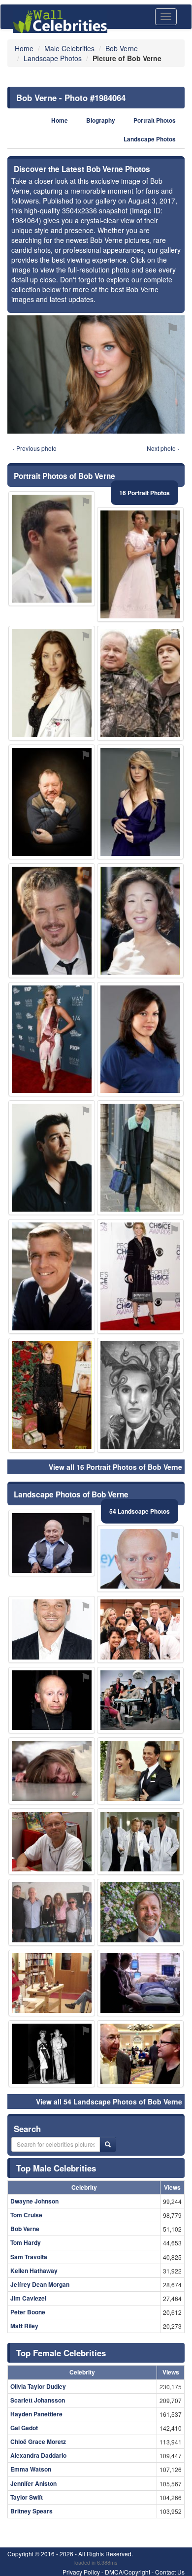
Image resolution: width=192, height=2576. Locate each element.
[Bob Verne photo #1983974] (140, 1983)
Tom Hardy (26, 2242)
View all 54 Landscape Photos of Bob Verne (109, 2101)
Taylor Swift (27, 2497)
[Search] (108, 2144)
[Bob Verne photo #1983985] (52, 1771)
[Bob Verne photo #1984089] (52, 1395)
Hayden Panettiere (36, 2414)
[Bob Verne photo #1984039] (52, 1158)
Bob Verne (25, 2229)
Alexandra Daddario (38, 2455)
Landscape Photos (150, 139)
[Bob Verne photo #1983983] (140, 1842)
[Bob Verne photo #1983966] (140, 1700)
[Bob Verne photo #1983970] (52, 549)
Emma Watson (31, 2469)
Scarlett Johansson (38, 2400)
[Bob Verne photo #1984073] (140, 1158)
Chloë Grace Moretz (38, 2441)
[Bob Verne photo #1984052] (52, 1039)
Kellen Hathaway (34, 2271)
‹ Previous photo (35, 448)
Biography (101, 120)
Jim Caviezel (28, 2298)
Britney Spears (32, 2511)
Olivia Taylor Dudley (38, 2386)
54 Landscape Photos (140, 1511)
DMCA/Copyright (128, 2572)
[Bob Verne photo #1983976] (52, 1983)
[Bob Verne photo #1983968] (140, 2054)
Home (60, 120)
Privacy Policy (81, 2572)
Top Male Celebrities (56, 2168)
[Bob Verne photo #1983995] (52, 1912)
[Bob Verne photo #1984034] (52, 683)
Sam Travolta (29, 2257)
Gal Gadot (24, 2428)
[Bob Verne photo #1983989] (140, 1629)
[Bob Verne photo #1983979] (140, 683)
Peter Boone (28, 2312)
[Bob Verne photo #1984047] (140, 1395)
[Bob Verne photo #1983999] (140, 921)
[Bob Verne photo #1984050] (140, 564)
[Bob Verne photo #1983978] (140, 1559)
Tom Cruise (26, 2215)
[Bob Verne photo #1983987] (52, 1700)
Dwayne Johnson (34, 2201)
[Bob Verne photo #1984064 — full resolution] (96, 374)
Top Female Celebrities (61, 2353)
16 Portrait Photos (144, 493)
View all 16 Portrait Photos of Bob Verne (115, 1467)
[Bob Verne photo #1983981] (140, 1771)
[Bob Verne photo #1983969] (52, 1842)
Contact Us (170, 2572)
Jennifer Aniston (33, 2483)
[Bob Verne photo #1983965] (52, 1543)
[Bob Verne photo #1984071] (140, 1276)
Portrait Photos (155, 120)
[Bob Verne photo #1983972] (52, 802)
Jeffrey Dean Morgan (40, 2284)
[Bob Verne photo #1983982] (52, 2054)
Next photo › (163, 448)
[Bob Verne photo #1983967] (140, 1912)
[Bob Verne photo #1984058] (52, 1276)
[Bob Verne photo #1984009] (52, 1629)
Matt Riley (24, 2326)
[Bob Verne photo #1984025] (140, 1039)
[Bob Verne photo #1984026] (140, 802)
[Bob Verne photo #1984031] (52, 921)
